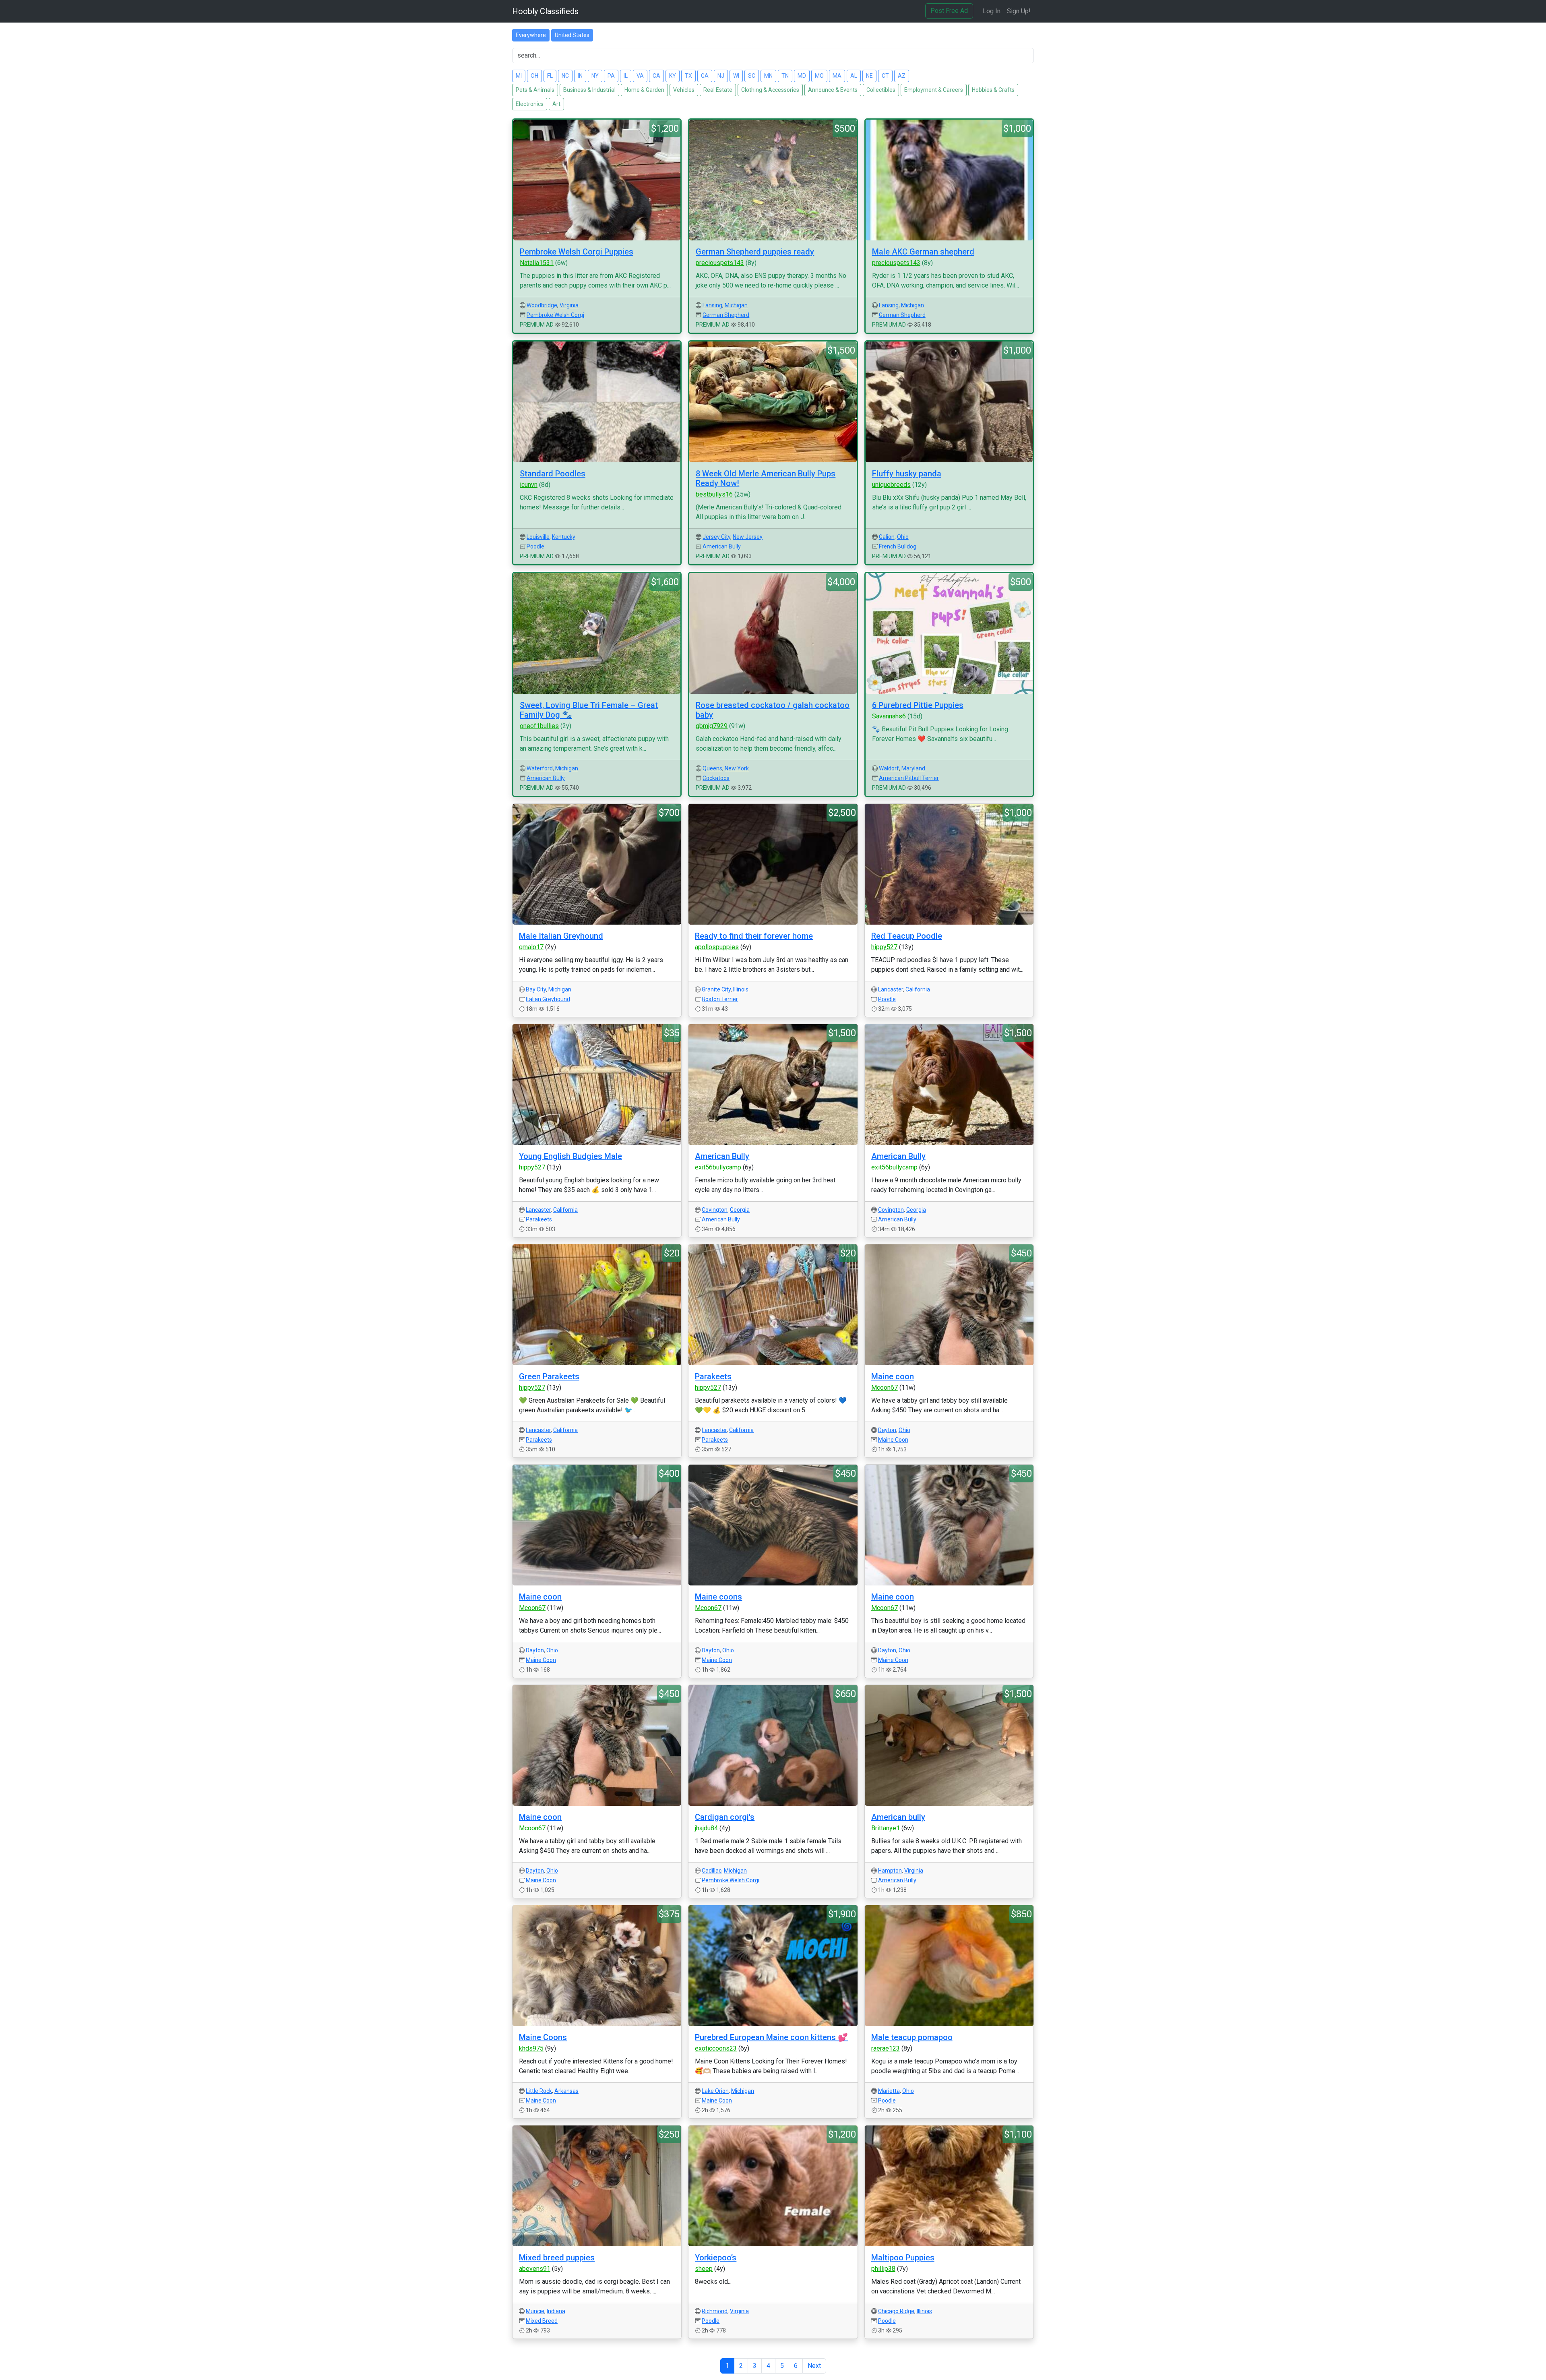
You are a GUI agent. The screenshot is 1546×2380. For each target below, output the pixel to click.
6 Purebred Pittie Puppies (918, 705)
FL (550, 76)
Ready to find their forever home (754, 936)
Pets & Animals (535, 90)
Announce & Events (833, 90)
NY (595, 76)
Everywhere (531, 35)
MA (837, 76)
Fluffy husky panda (907, 474)
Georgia (740, 1210)
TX (688, 76)
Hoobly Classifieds (545, 11)
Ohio (903, 537)
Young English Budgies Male (570, 1156)
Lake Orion (715, 2091)
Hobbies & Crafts (993, 90)
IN (580, 76)
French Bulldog (898, 546)
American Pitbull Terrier (909, 778)
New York (737, 768)
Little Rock (539, 2091)
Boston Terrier (720, 999)
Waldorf (889, 768)
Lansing (712, 305)
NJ (721, 76)
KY (673, 76)
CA (656, 76)
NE (869, 76)
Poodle (535, 546)
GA (705, 76)
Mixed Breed (542, 2321)
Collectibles (881, 90)
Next (814, 2366)
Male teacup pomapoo (912, 2037)
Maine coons (718, 1597)
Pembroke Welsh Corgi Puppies (577, 252)
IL (626, 76)
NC (565, 76)
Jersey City (716, 537)
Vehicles (684, 90)
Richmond (715, 2311)
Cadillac (712, 1871)
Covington (715, 1210)
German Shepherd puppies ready (755, 252)
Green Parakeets (549, 1376)
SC (752, 76)
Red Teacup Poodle (907, 936)
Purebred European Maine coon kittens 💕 (771, 2037)
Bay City (536, 989)
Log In (992, 11)
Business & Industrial (589, 90)
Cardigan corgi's (725, 1817)
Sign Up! (1019, 11)
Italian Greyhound (548, 999)
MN (768, 76)
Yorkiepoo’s (716, 2258)
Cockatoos (716, 778)
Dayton (887, 1430)
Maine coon (893, 1376)
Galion (887, 537)
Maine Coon (893, 1440)
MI (519, 76)
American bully (898, 1817)
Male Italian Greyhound (561, 936)
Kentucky (564, 537)
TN (785, 76)
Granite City (716, 989)
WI (736, 76)
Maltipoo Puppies (903, 2258)
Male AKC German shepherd (923, 252)
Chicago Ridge (896, 2311)
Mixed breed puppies (557, 2258)
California (918, 989)
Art (556, 104)
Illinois (741, 989)
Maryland (913, 768)
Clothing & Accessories (770, 90)
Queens (712, 768)
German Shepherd (726, 315)
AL (854, 76)
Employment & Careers (934, 90)
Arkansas (566, 2091)
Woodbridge (542, 305)
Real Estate (718, 90)
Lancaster (891, 989)
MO (819, 76)
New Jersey (748, 537)
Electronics (530, 104)
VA (640, 76)
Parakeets (539, 1219)
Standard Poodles (553, 474)
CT (885, 76)
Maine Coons (543, 2037)
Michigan (736, 305)
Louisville (538, 537)
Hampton (890, 1871)
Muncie (535, 2311)
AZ (902, 76)
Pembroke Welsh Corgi (555, 315)
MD (802, 76)
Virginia (569, 305)
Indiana (556, 2311)
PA (611, 76)
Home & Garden (644, 90)
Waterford (540, 768)
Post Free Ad (949, 11)
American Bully (722, 546)
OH (534, 76)
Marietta (889, 2091)
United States (572, 35)
